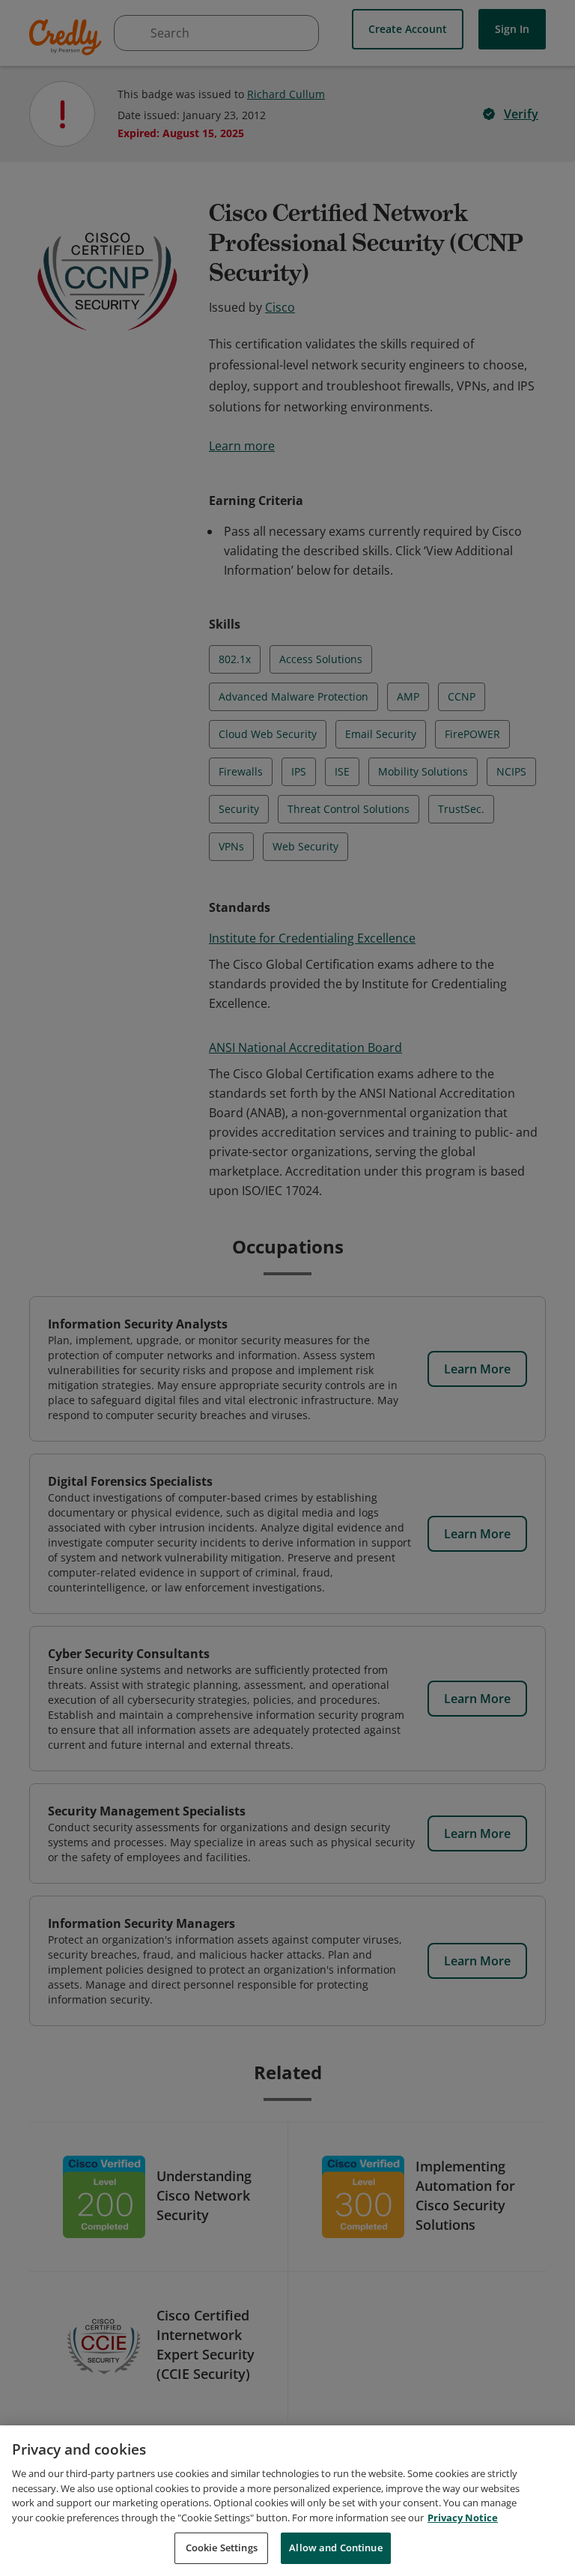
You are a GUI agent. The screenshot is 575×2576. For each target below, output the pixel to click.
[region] (287, 2501)
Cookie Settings (222, 2548)
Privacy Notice (463, 2518)
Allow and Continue (335, 2548)
